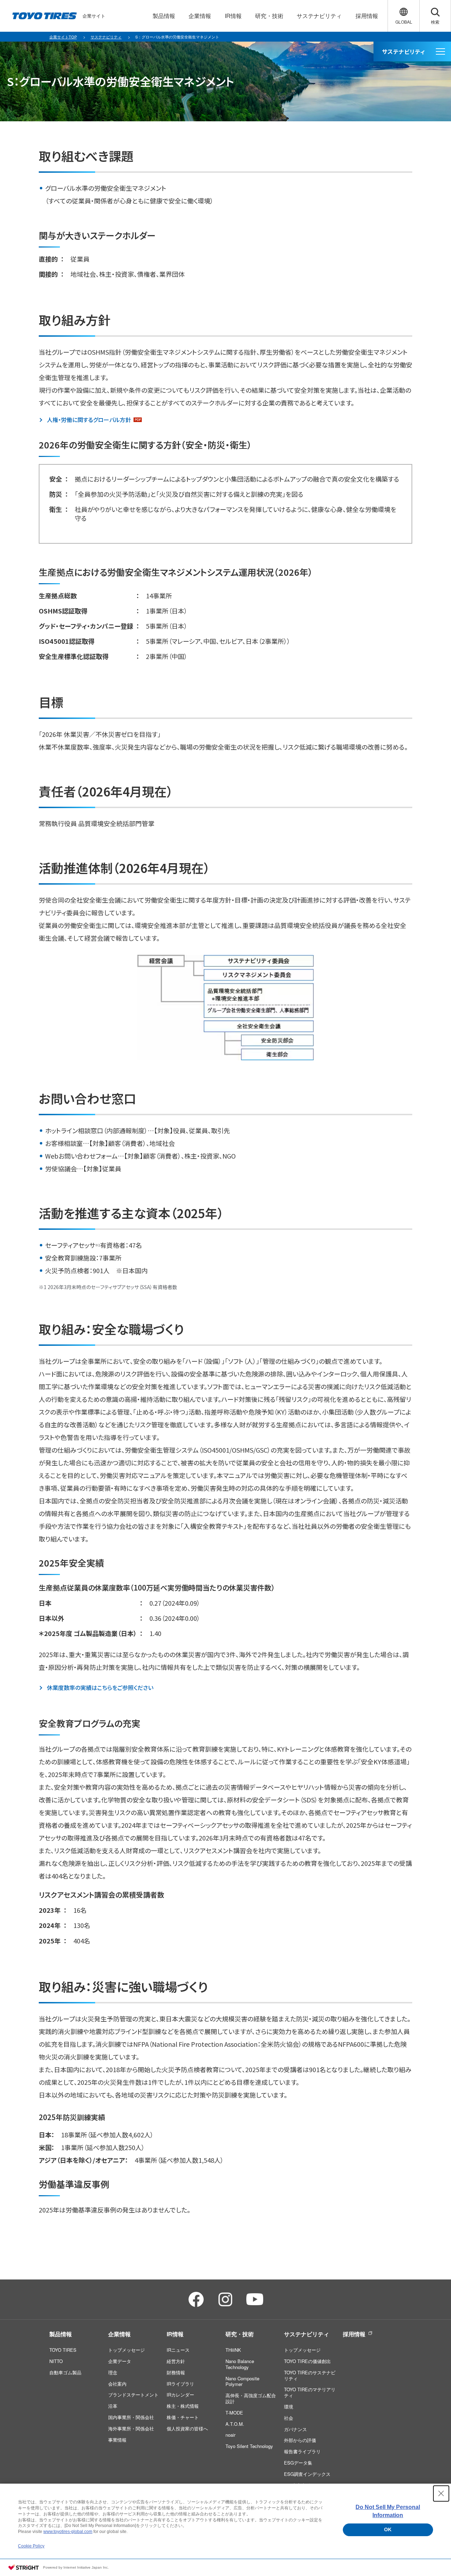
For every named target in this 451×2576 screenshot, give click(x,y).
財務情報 (176, 2372)
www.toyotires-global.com (68, 2532)
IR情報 (175, 2334)
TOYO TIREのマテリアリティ (310, 2392)
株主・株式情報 (183, 2406)
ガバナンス (295, 2429)
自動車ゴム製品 (65, 2372)
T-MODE (234, 2413)
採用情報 (354, 2334)
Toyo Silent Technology (249, 2446)
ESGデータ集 (298, 2463)
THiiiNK (233, 2350)
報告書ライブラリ (302, 2451)
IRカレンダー (180, 2395)
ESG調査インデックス (307, 2474)
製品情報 (61, 2334)
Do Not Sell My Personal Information (388, 2511)
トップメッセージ (126, 2350)
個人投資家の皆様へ (187, 2428)
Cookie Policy (31, 2546)
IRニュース (178, 2350)
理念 (113, 2372)
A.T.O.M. (235, 2424)
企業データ (120, 2361)
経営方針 (176, 2361)
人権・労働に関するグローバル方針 (89, 420)
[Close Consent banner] (441, 2493)
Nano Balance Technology (240, 2364)
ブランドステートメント (133, 2395)
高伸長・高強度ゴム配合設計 (251, 2398)
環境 (289, 2407)
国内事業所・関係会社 (131, 2417)
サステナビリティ (307, 2334)
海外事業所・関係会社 (131, 2428)
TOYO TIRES (63, 2350)
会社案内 (117, 2384)
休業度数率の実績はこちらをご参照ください (100, 1688)
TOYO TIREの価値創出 (307, 2361)
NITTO (56, 2361)
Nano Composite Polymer (242, 2381)
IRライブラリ (180, 2384)
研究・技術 (240, 2334)
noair (230, 2435)
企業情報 (119, 2334)
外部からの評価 (300, 2440)
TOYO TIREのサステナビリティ (310, 2375)
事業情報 (117, 2440)
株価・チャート (183, 2417)
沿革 (113, 2406)
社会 (289, 2418)
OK (388, 2529)
